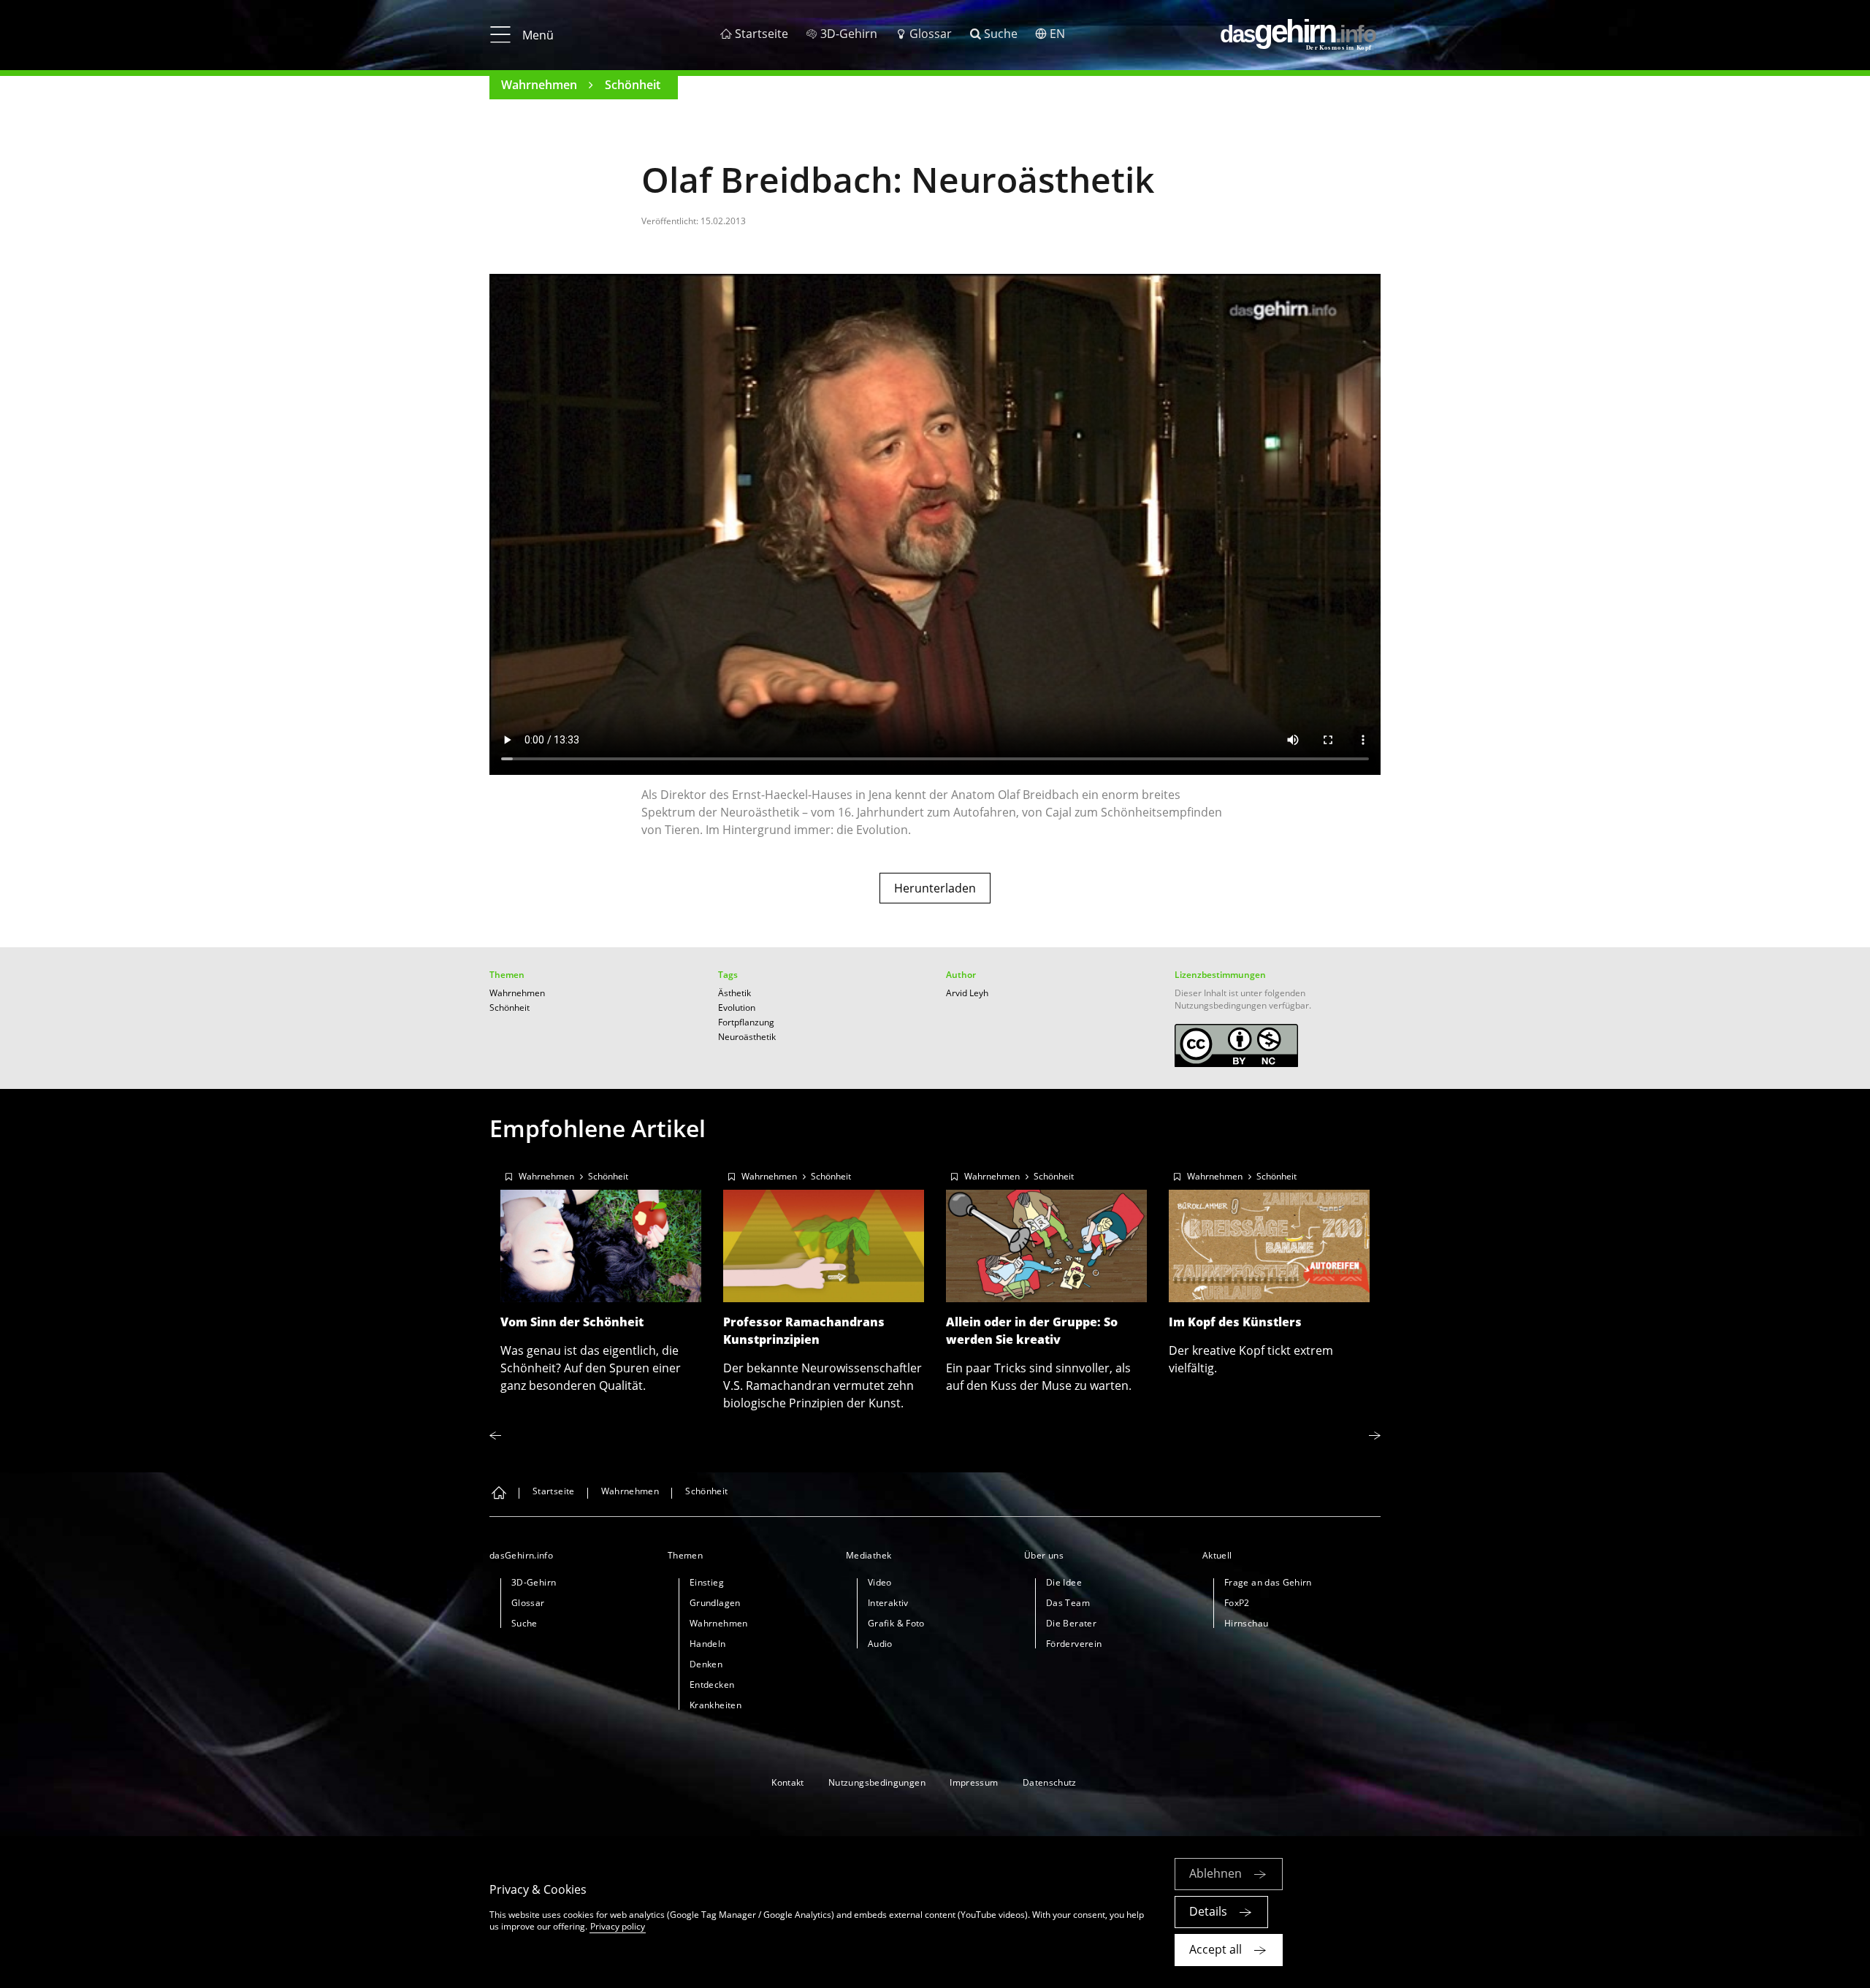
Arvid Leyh (967, 993)
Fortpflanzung (746, 1022)
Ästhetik (734, 993)
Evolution (737, 1008)
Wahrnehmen (539, 85)
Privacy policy (618, 1926)
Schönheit (633, 85)
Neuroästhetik (747, 1037)
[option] (601, 1277)
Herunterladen (935, 888)
